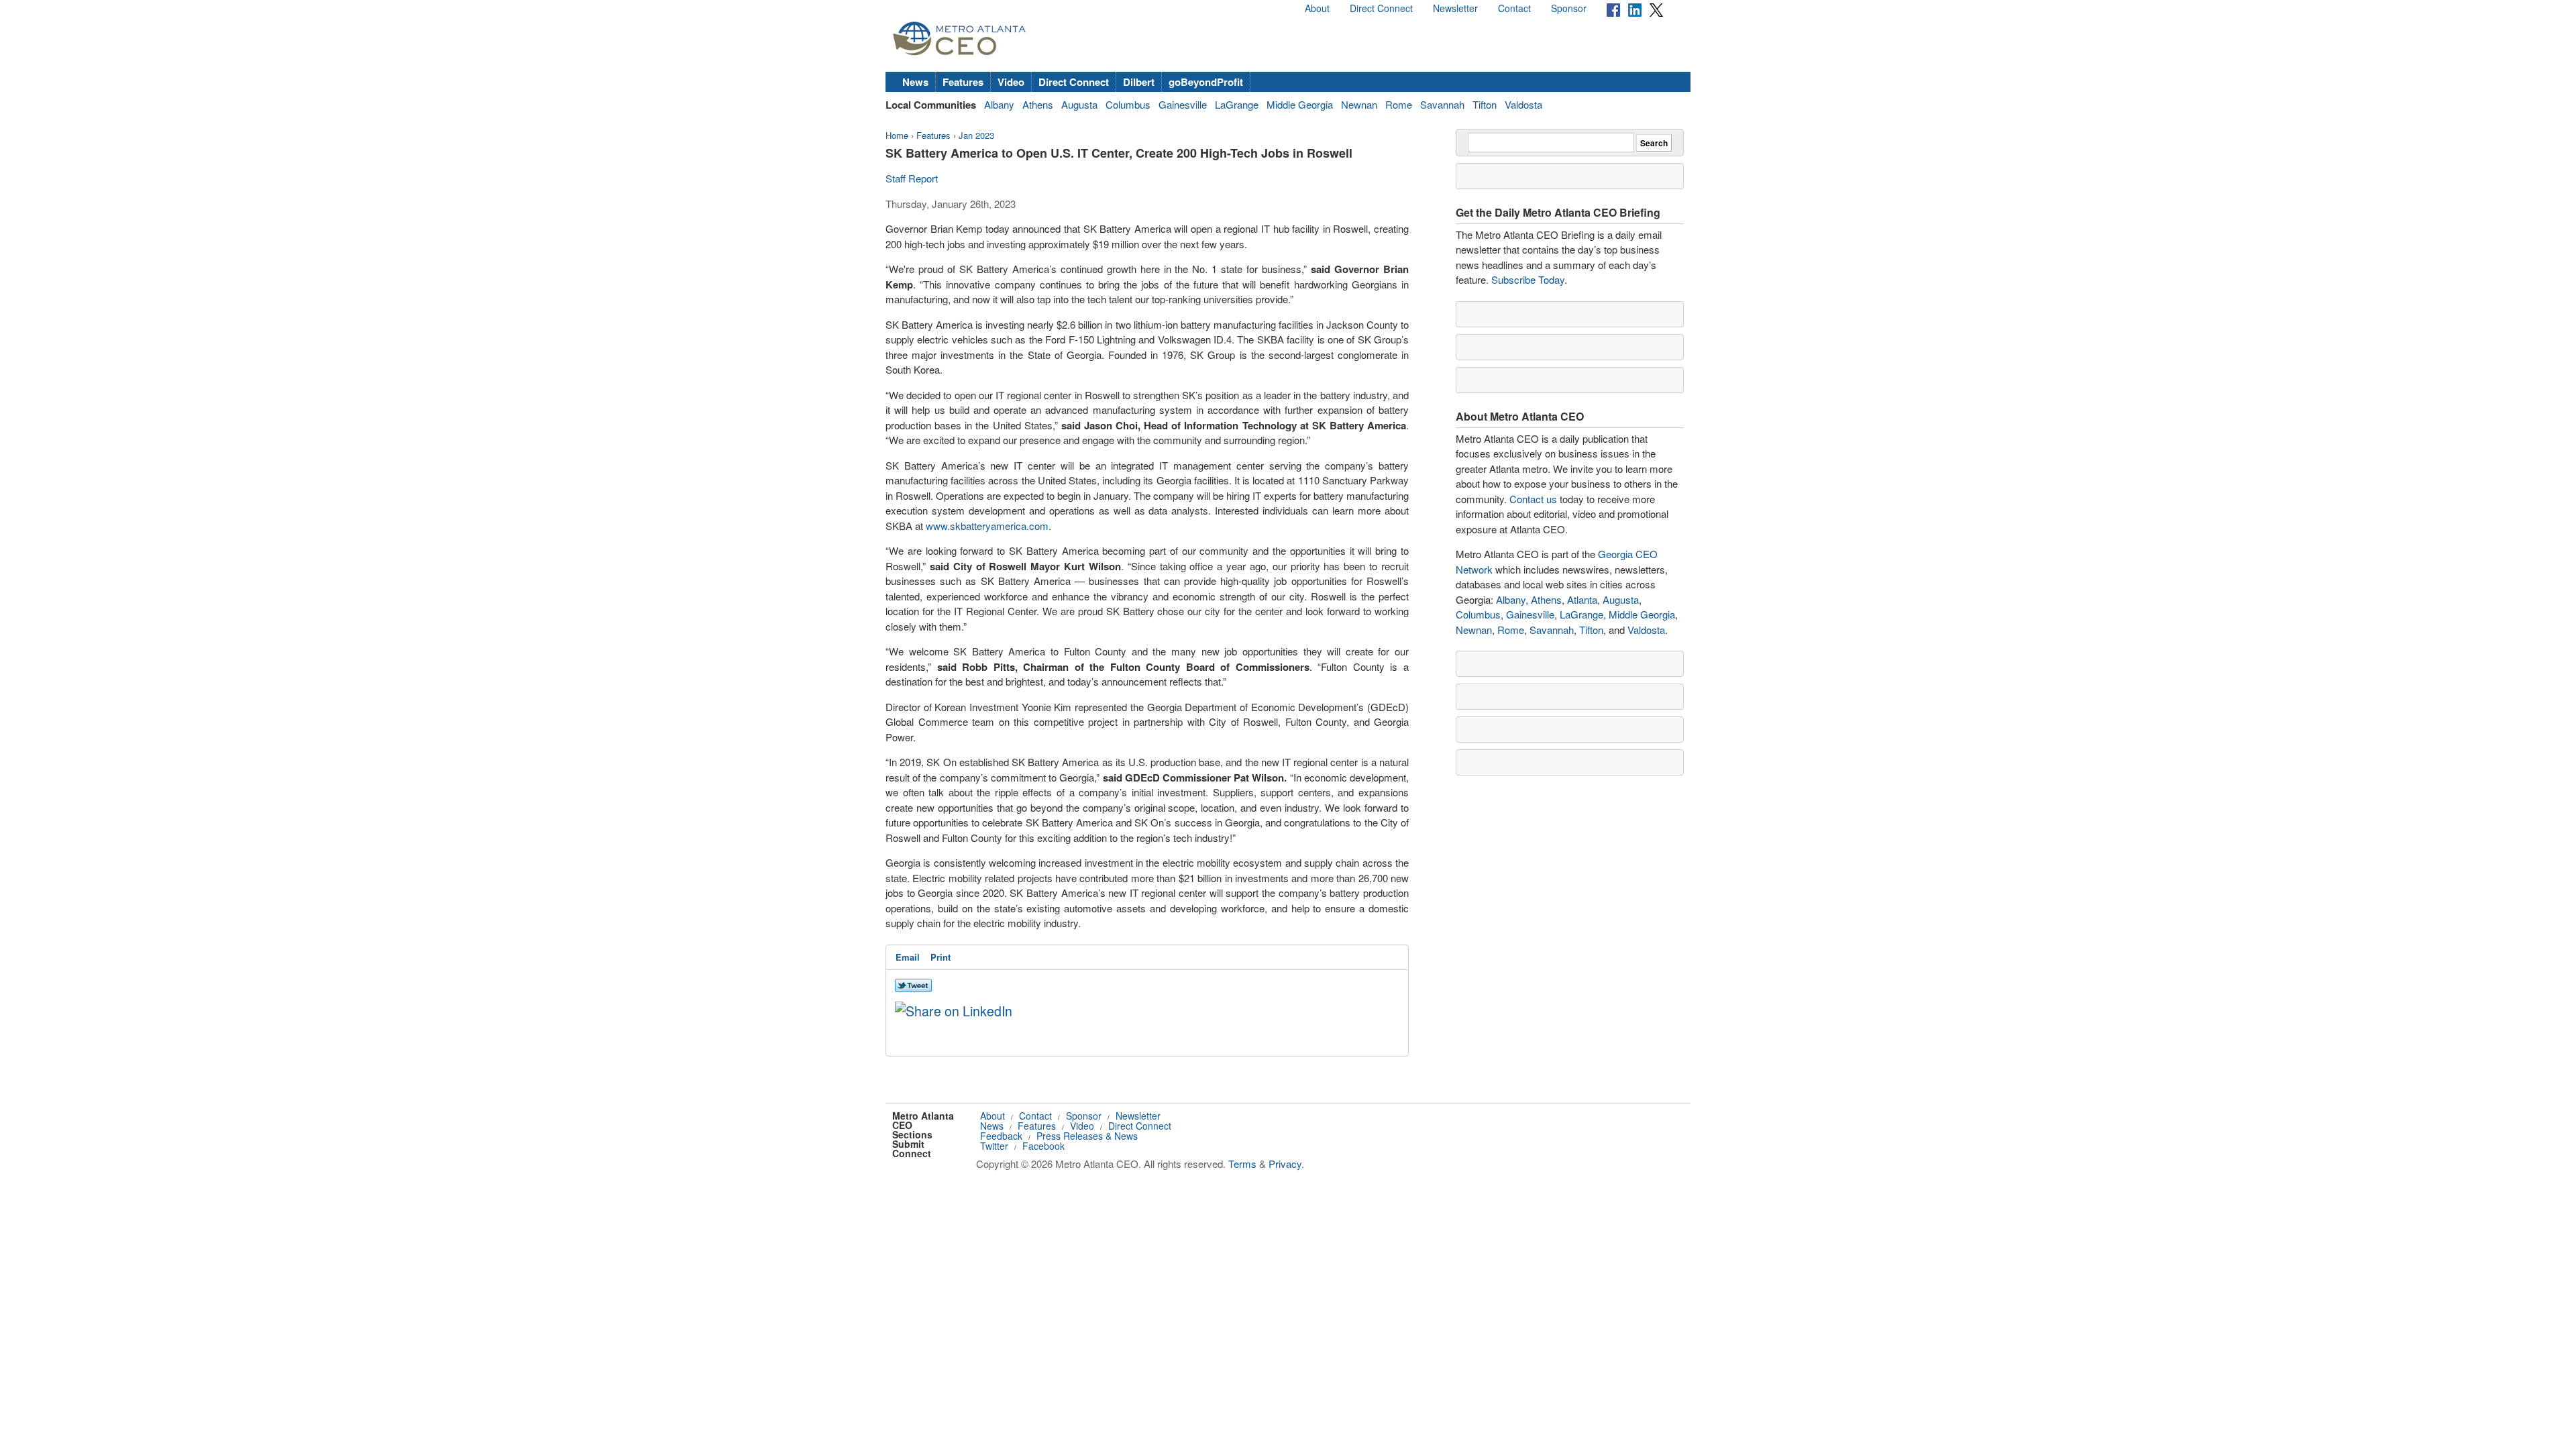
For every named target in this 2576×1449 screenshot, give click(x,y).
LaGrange (1237, 104)
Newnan (1359, 104)
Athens (1038, 104)
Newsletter (1455, 8)
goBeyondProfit (1206, 82)
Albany (999, 104)
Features (963, 82)
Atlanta (1582, 599)
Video (1011, 82)
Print (941, 957)
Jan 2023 (976, 135)
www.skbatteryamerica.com (987, 526)
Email (908, 957)
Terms (1242, 1164)
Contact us (1533, 499)
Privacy (1285, 1164)
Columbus (1128, 104)
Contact (1514, 8)
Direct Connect (1381, 8)
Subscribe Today (1528, 279)
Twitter (994, 1146)
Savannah (1442, 104)
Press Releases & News (1087, 1136)
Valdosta (1523, 104)
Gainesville (1183, 104)
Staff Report (912, 178)
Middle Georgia (1300, 104)
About (1317, 8)
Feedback (1001, 1136)
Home (897, 135)
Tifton (1485, 104)
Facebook (1043, 1146)
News (915, 82)
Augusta (1079, 104)
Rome (1399, 104)
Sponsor (1569, 8)
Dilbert (1139, 82)
